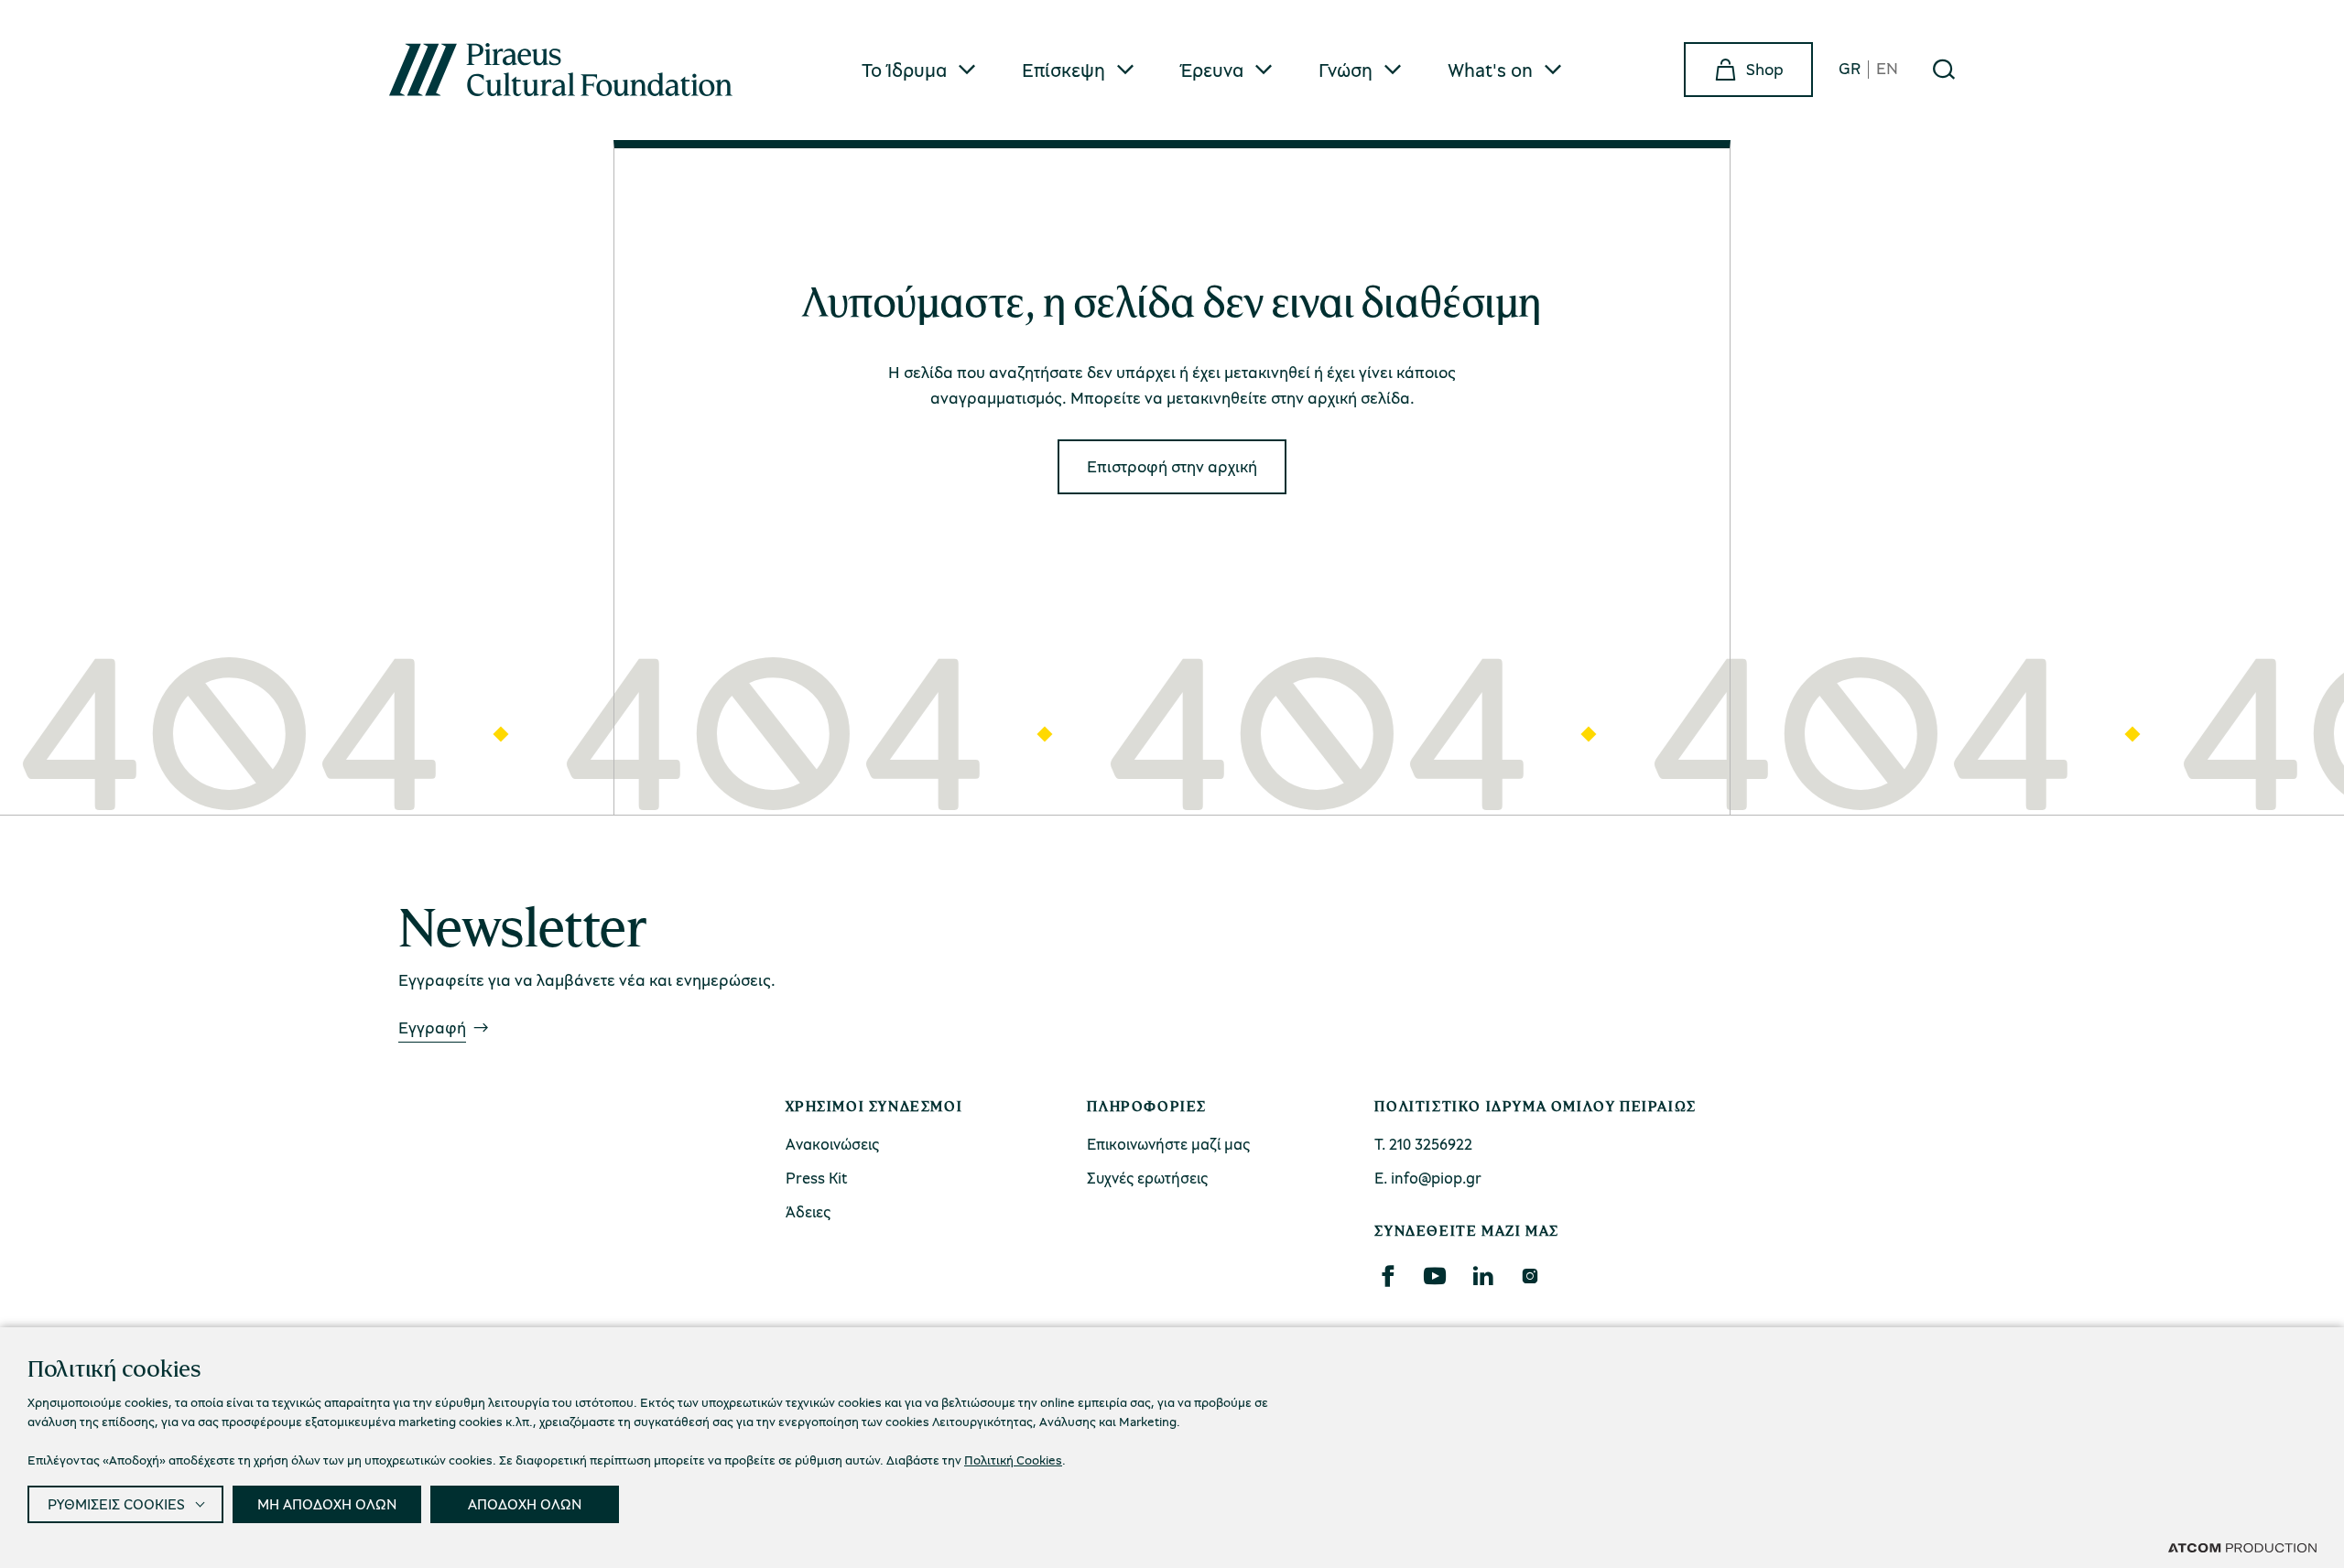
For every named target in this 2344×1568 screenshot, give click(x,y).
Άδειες (808, 1211)
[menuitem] (920, 70)
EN (1887, 69)
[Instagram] (1530, 1276)
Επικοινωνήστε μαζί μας (1168, 1144)
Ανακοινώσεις (832, 1144)
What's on (1490, 70)
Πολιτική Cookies (1013, 1460)
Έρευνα (1212, 70)
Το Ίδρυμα (904, 70)
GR (1850, 69)
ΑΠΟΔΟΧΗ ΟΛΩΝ (525, 1504)
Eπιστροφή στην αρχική (1172, 466)
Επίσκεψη (1063, 70)
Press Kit (817, 1178)
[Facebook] (1387, 1276)
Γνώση (1346, 70)
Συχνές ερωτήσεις (1147, 1178)
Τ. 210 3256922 (1423, 1144)
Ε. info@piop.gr (1428, 1178)
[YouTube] (1435, 1276)
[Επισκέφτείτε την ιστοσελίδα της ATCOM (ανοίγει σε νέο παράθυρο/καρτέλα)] (2242, 1547)
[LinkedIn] (1482, 1276)
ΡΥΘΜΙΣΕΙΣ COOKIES (116, 1504)
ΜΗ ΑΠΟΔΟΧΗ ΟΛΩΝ (327, 1504)
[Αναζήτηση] (1944, 70)
